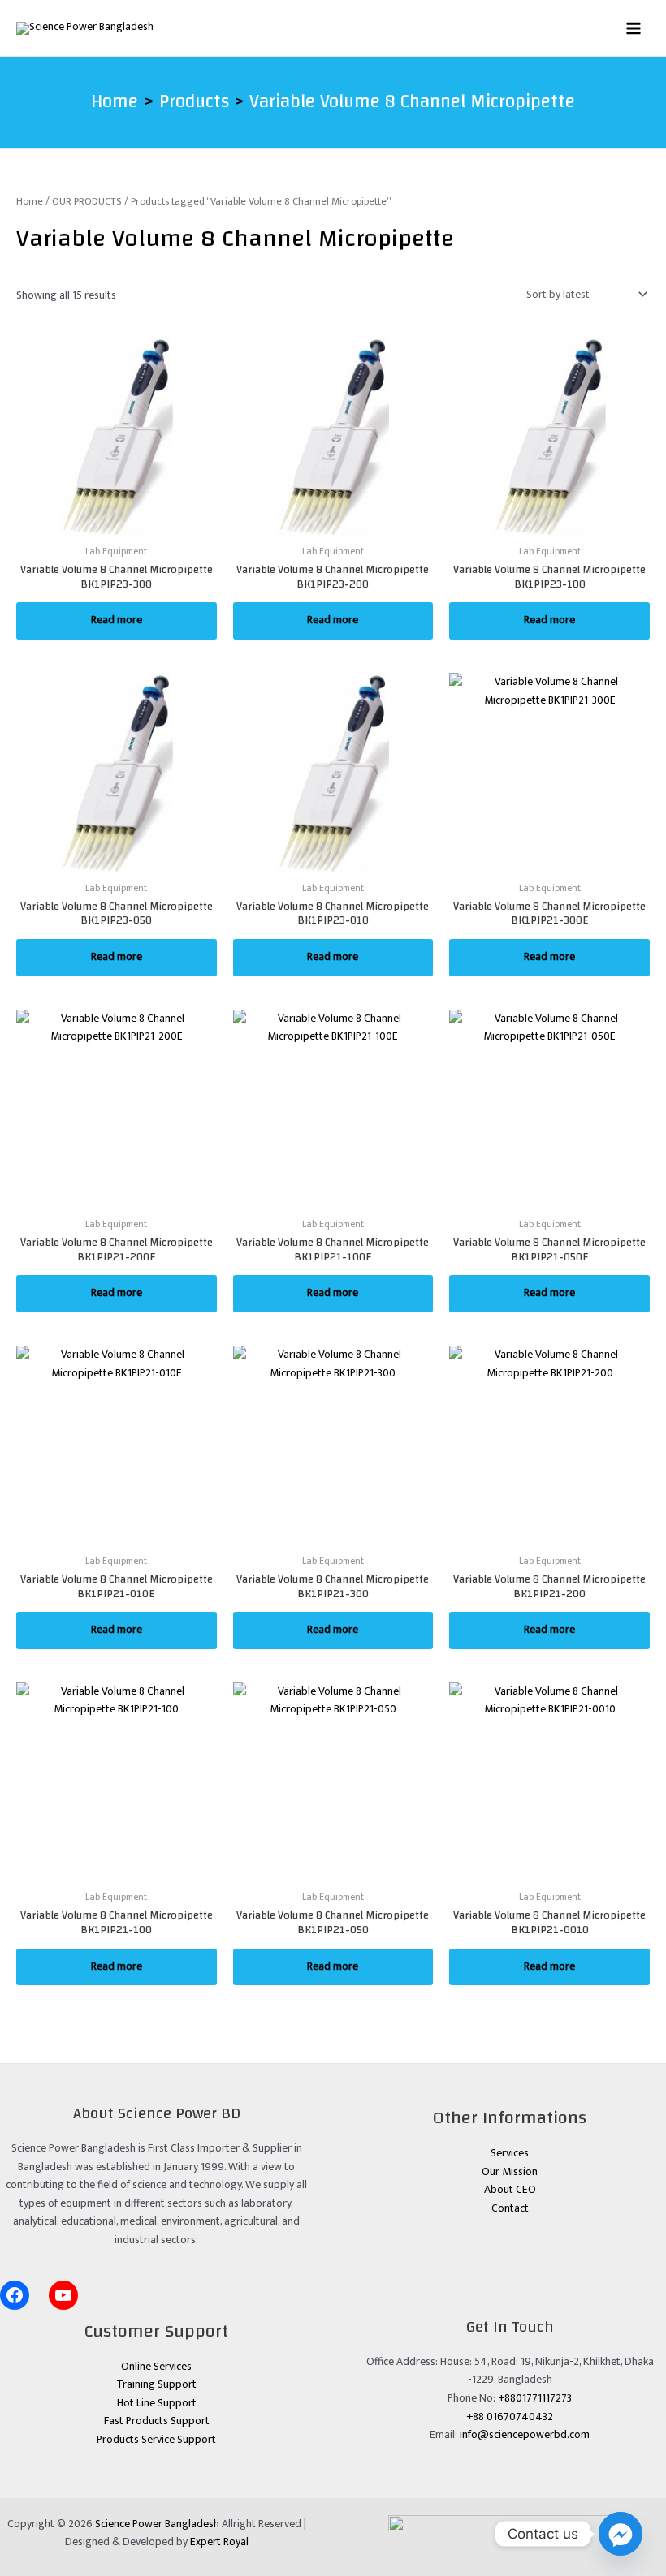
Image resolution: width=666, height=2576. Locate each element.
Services (510, 2153)
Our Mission (510, 2172)
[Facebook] (15, 2295)
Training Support (156, 2384)
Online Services (156, 2367)
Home (30, 202)
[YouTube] (63, 2295)
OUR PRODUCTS (87, 202)
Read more (117, 620)
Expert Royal (219, 2542)
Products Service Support (156, 2440)
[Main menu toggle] (634, 28)
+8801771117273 (535, 2398)
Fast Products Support (157, 2421)
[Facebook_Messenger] (621, 2534)
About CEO (510, 2190)
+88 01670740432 (510, 2417)
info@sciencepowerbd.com (525, 2435)
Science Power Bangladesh (157, 2524)
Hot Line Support (157, 2403)
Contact (510, 2208)
